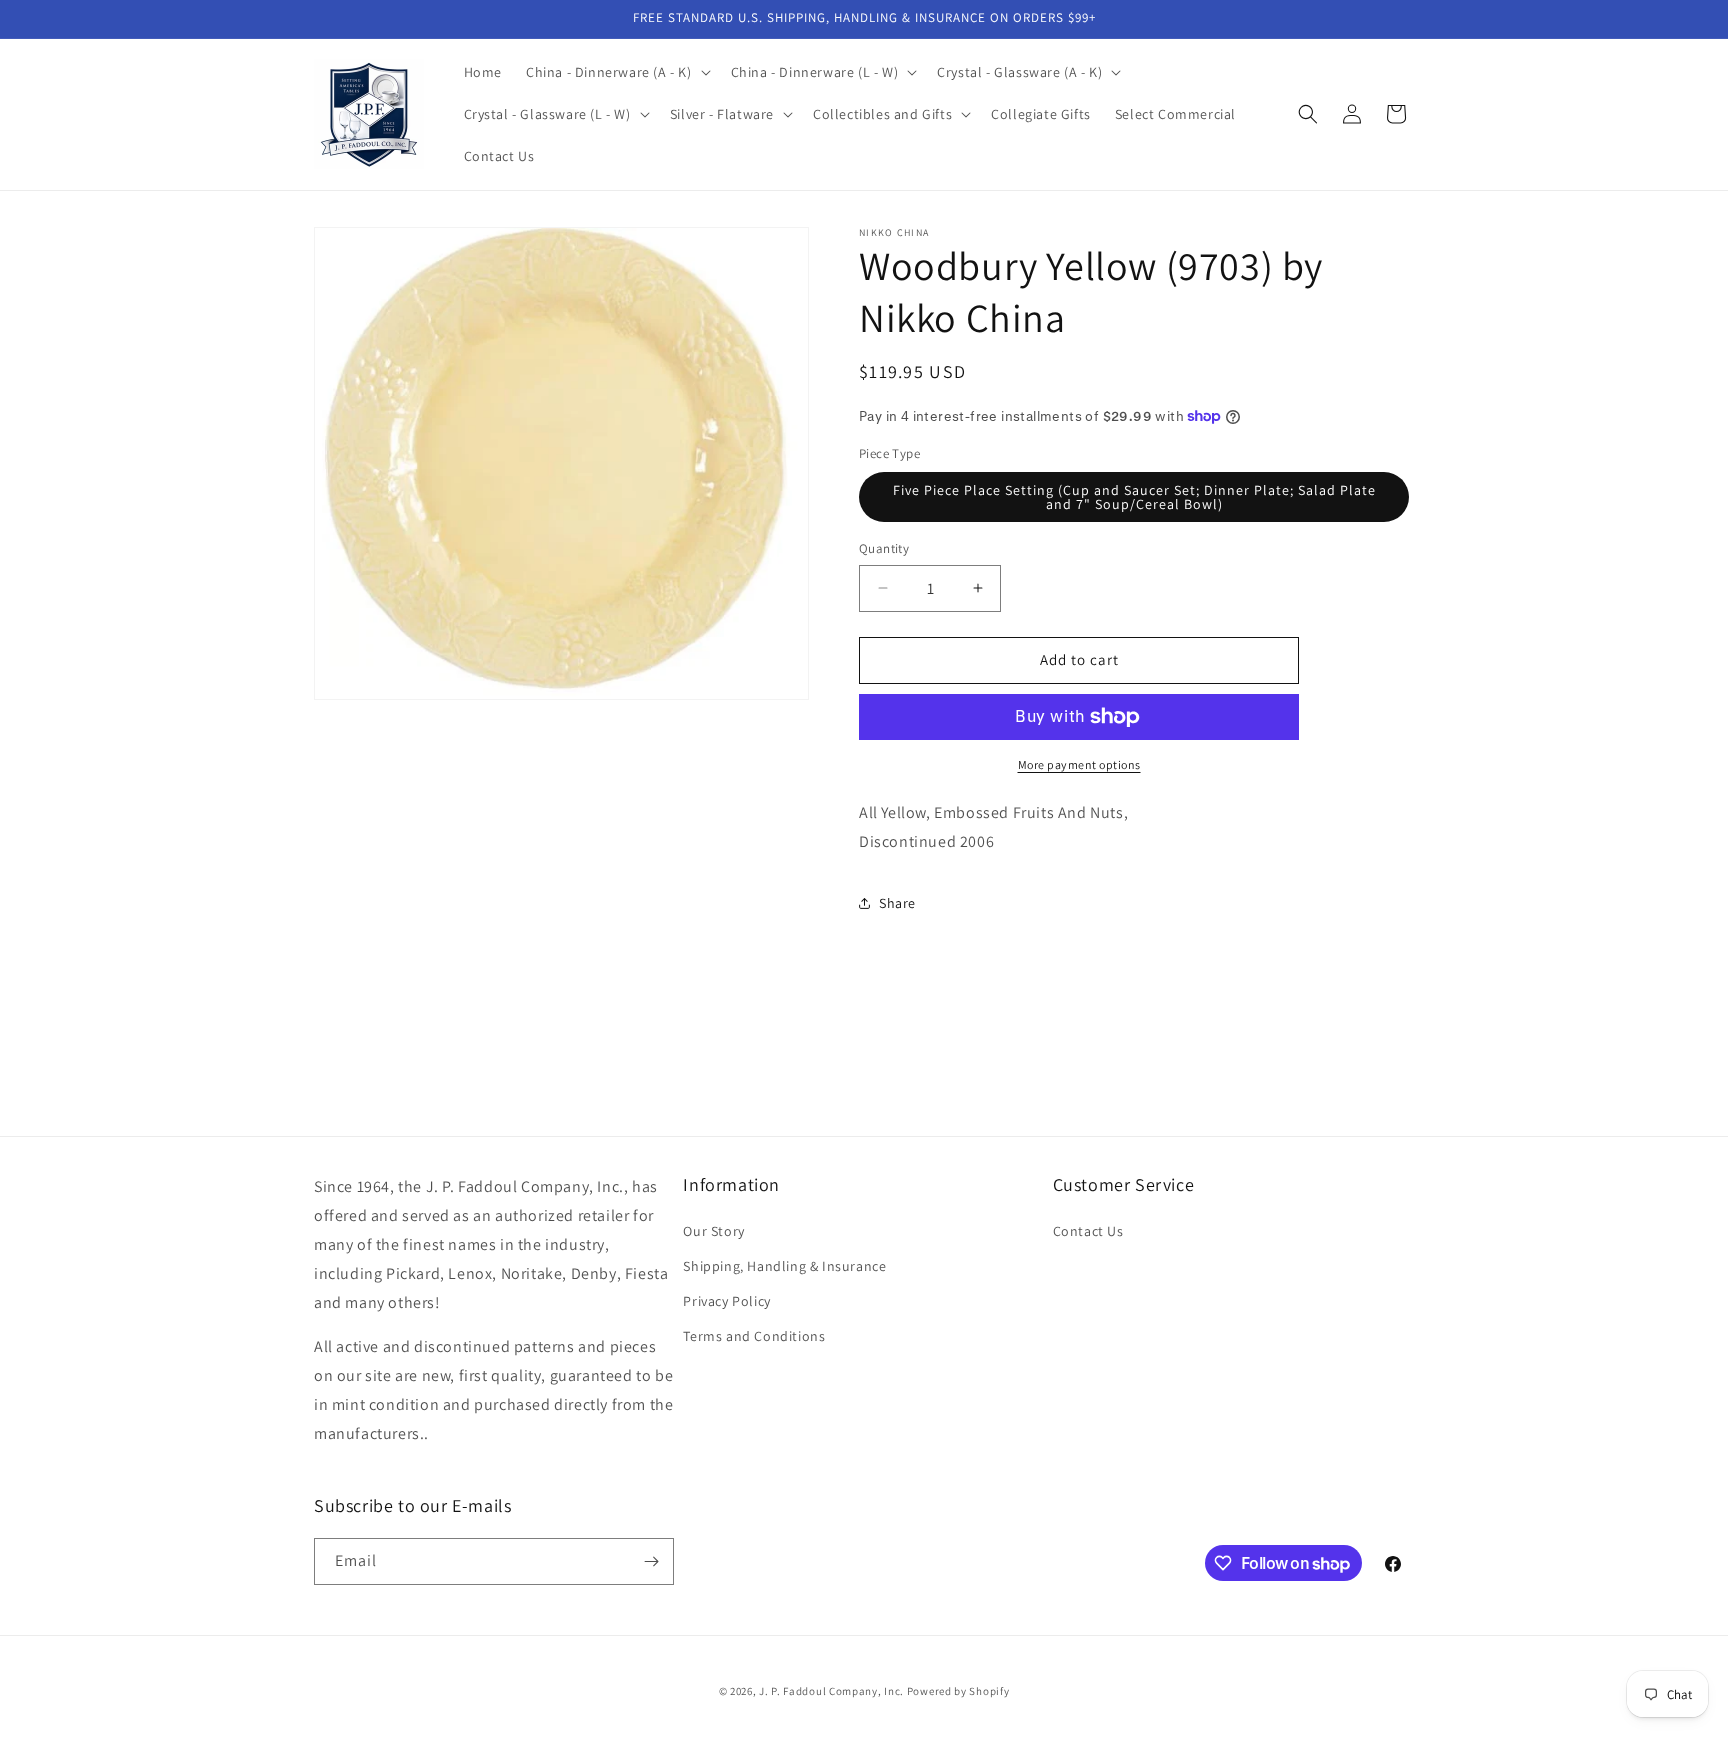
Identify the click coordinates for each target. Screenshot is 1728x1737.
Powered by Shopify (958, 1691)
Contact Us (1088, 1231)
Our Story (713, 1231)
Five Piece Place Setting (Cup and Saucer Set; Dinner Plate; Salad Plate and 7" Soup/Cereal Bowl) (1134, 497)
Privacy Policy (726, 1301)
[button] (616, 72)
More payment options (1079, 764)
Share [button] (897, 903)
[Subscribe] (651, 1561)
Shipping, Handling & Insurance (784, 1266)
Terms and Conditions (754, 1336)
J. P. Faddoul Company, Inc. (831, 1691)
